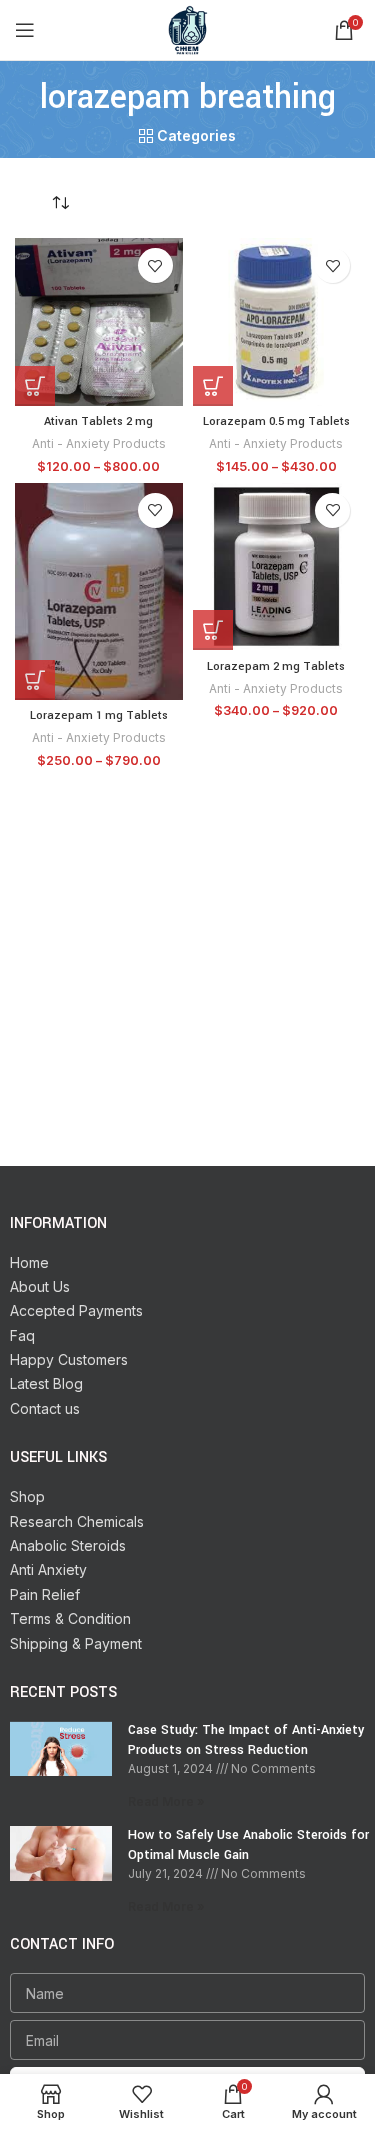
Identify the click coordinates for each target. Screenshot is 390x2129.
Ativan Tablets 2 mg (98, 421)
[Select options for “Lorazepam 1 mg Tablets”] (35, 680)
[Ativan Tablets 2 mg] (99, 322)
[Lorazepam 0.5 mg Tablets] (277, 322)
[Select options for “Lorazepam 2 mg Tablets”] (213, 630)
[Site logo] (188, 28)
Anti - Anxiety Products (99, 443)
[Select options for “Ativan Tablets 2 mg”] (35, 386)
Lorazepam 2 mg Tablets (276, 666)
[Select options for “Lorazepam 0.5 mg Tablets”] (213, 386)
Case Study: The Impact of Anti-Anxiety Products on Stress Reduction (246, 1740)
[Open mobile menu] (25, 30)
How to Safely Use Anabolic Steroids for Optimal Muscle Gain (248, 1845)
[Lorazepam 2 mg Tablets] (277, 567)
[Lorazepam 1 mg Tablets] (99, 591)
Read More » (166, 1801)
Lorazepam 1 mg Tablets (99, 715)
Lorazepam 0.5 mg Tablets (276, 421)
